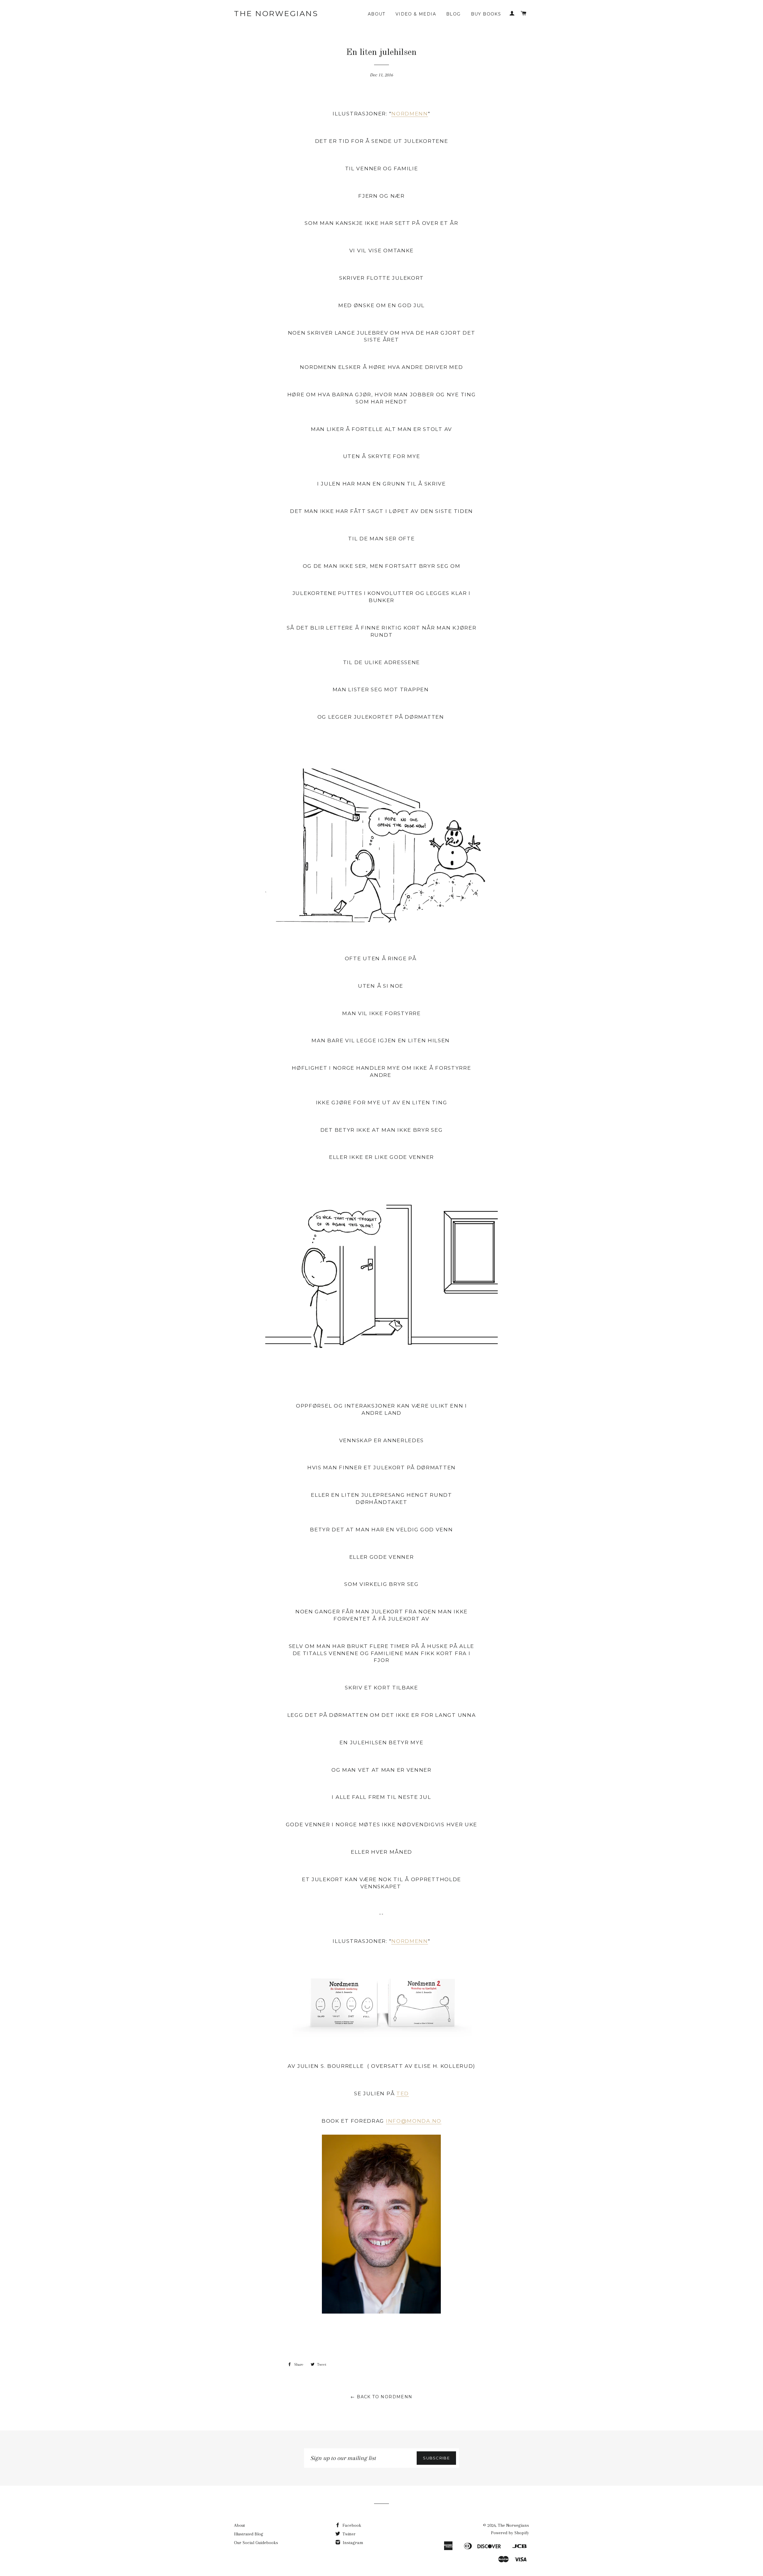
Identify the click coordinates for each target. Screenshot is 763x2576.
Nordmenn (410, 114)
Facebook (351, 2525)
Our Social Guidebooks (256, 2543)
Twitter (348, 2534)
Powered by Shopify (510, 2533)
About (377, 14)
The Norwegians (276, 13)
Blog (453, 14)
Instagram (352, 2543)
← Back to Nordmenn (381, 2397)
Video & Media (416, 14)
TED (403, 2093)
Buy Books (486, 14)
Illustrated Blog (249, 2534)
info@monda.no (414, 2121)
